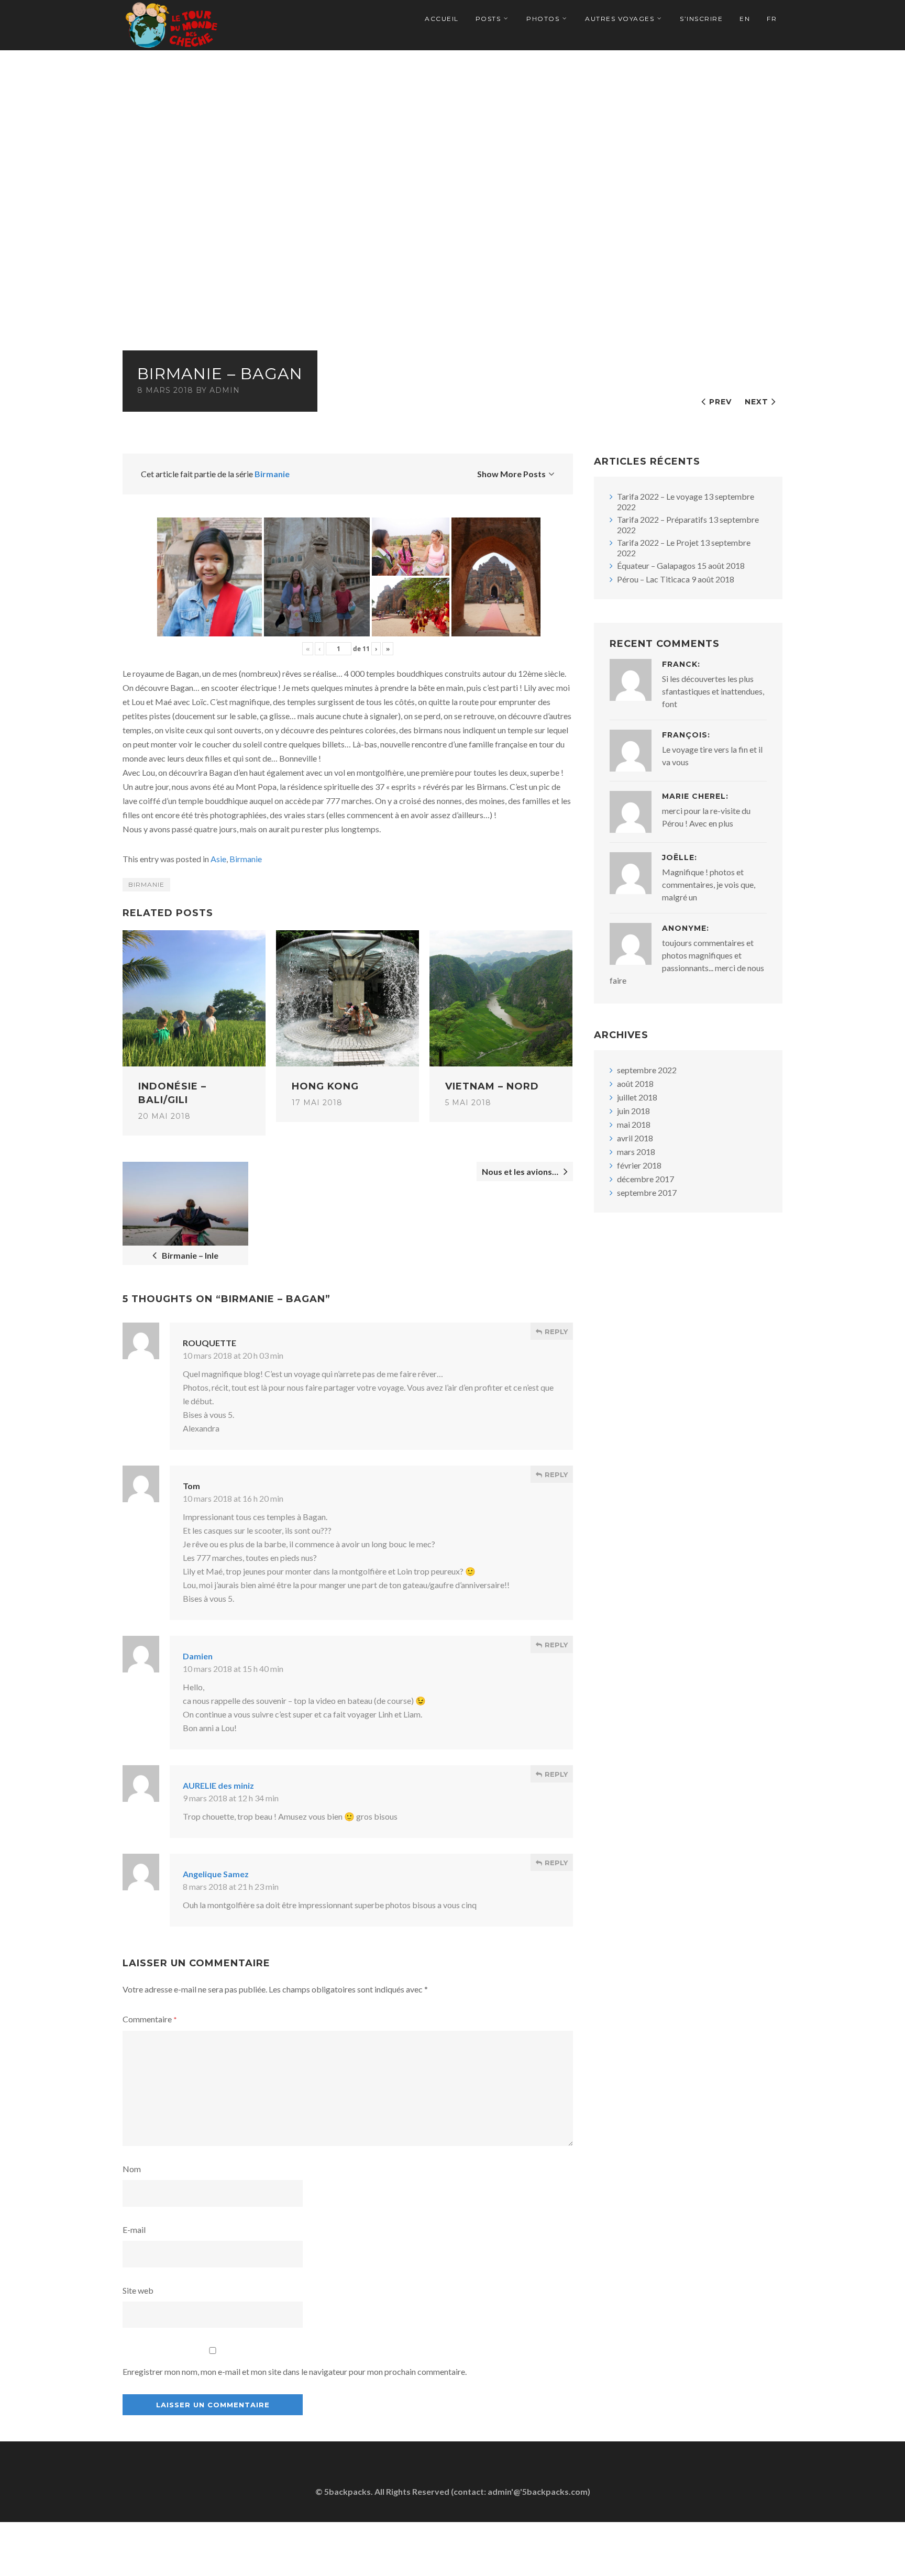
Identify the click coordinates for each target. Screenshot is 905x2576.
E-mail (134, 2230)
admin (225, 390)
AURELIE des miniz (218, 1785)
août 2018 (635, 1083)
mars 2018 (636, 1152)
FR (772, 19)
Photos (543, 19)
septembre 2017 (647, 1192)
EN (745, 19)
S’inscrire (701, 19)
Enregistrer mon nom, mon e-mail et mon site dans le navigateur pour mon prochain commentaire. (295, 2371)
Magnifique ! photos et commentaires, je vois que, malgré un (709, 884)
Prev (720, 402)
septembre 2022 (647, 1070)
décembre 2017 (645, 1179)
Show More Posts (511, 474)
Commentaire (150, 2019)
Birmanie (272, 474)
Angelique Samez (216, 1874)
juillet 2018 (637, 1097)
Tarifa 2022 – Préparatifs (662, 519)
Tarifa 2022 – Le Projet (658, 542)
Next (757, 402)
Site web (138, 2290)
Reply (555, 1331)
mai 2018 (634, 1124)
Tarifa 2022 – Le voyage (660, 496)
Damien (198, 1656)
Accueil (442, 19)
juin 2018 (633, 1111)
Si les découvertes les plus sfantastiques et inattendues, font (713, 691)
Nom (132, 2169)
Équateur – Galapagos (656, 565)
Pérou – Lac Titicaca (653, 579)
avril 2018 (635, 1138)
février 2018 (639, 1165)
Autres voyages (620, 19)
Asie (218, 859)
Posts (488, 19)
